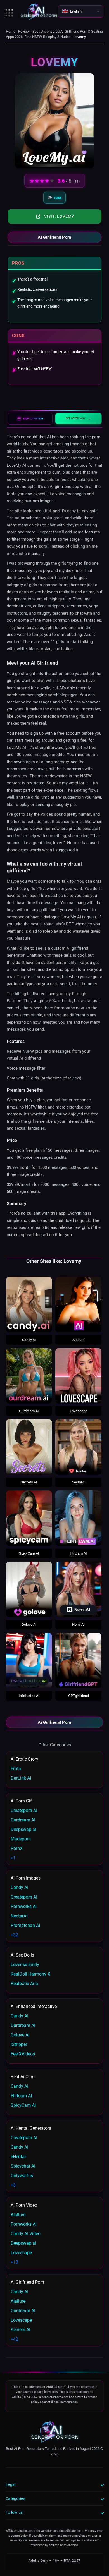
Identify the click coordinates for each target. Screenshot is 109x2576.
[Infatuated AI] (29, 1661)
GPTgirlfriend (79, 1696)
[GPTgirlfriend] (78, 1661)
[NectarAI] (78, 1447)
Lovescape (79, 1411)
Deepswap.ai (23, 1829)
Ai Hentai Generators (31, 2128)
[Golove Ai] (29, 1589)
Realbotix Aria (24, 1984)
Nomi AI (78, 1625)
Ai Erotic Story (24, 1759)
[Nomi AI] (78, 1589)
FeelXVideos (23, 2054)
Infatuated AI (29, 1696)
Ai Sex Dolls (22, 1955)
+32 (14, 1935)
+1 (13, 1858)
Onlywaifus (22, 2176)
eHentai (18, 2157)
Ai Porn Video (24, 2205)
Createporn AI (24, 1810)
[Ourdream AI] (29, 1376)
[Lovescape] (78, 1376)
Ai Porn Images (26, 1878)
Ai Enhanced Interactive (34, 2006)
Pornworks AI (24, 1906)
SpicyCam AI (29, 1553)
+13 (14, 2262)
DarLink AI (21, 1778)
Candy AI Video (26, 2234)
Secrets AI (29, 1482)
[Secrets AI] (29, 1447)
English (76, 11)
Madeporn (21, 1839)
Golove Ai (29, 1625)
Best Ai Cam (23, 2077)
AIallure (78, 1340)
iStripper (19, 2044)
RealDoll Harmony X (30, 1974)
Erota (16, 1769)
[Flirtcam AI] (78, 1518)
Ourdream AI (29, 1411)
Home (11, 31)
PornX (17, 1848)
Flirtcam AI (78, 1553)
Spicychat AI (23, 2166)
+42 (14, 2339)
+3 (13, 2185)
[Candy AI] (29, 1305)
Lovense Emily (25, 1965)
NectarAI (79, 1482)
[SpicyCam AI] (29, 1518)
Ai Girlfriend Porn (54, 237)
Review (24, 31)
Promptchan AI (25, 1925)
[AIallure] (78, 1305)
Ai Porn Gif (21, 1801)
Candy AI (29, 1340)
